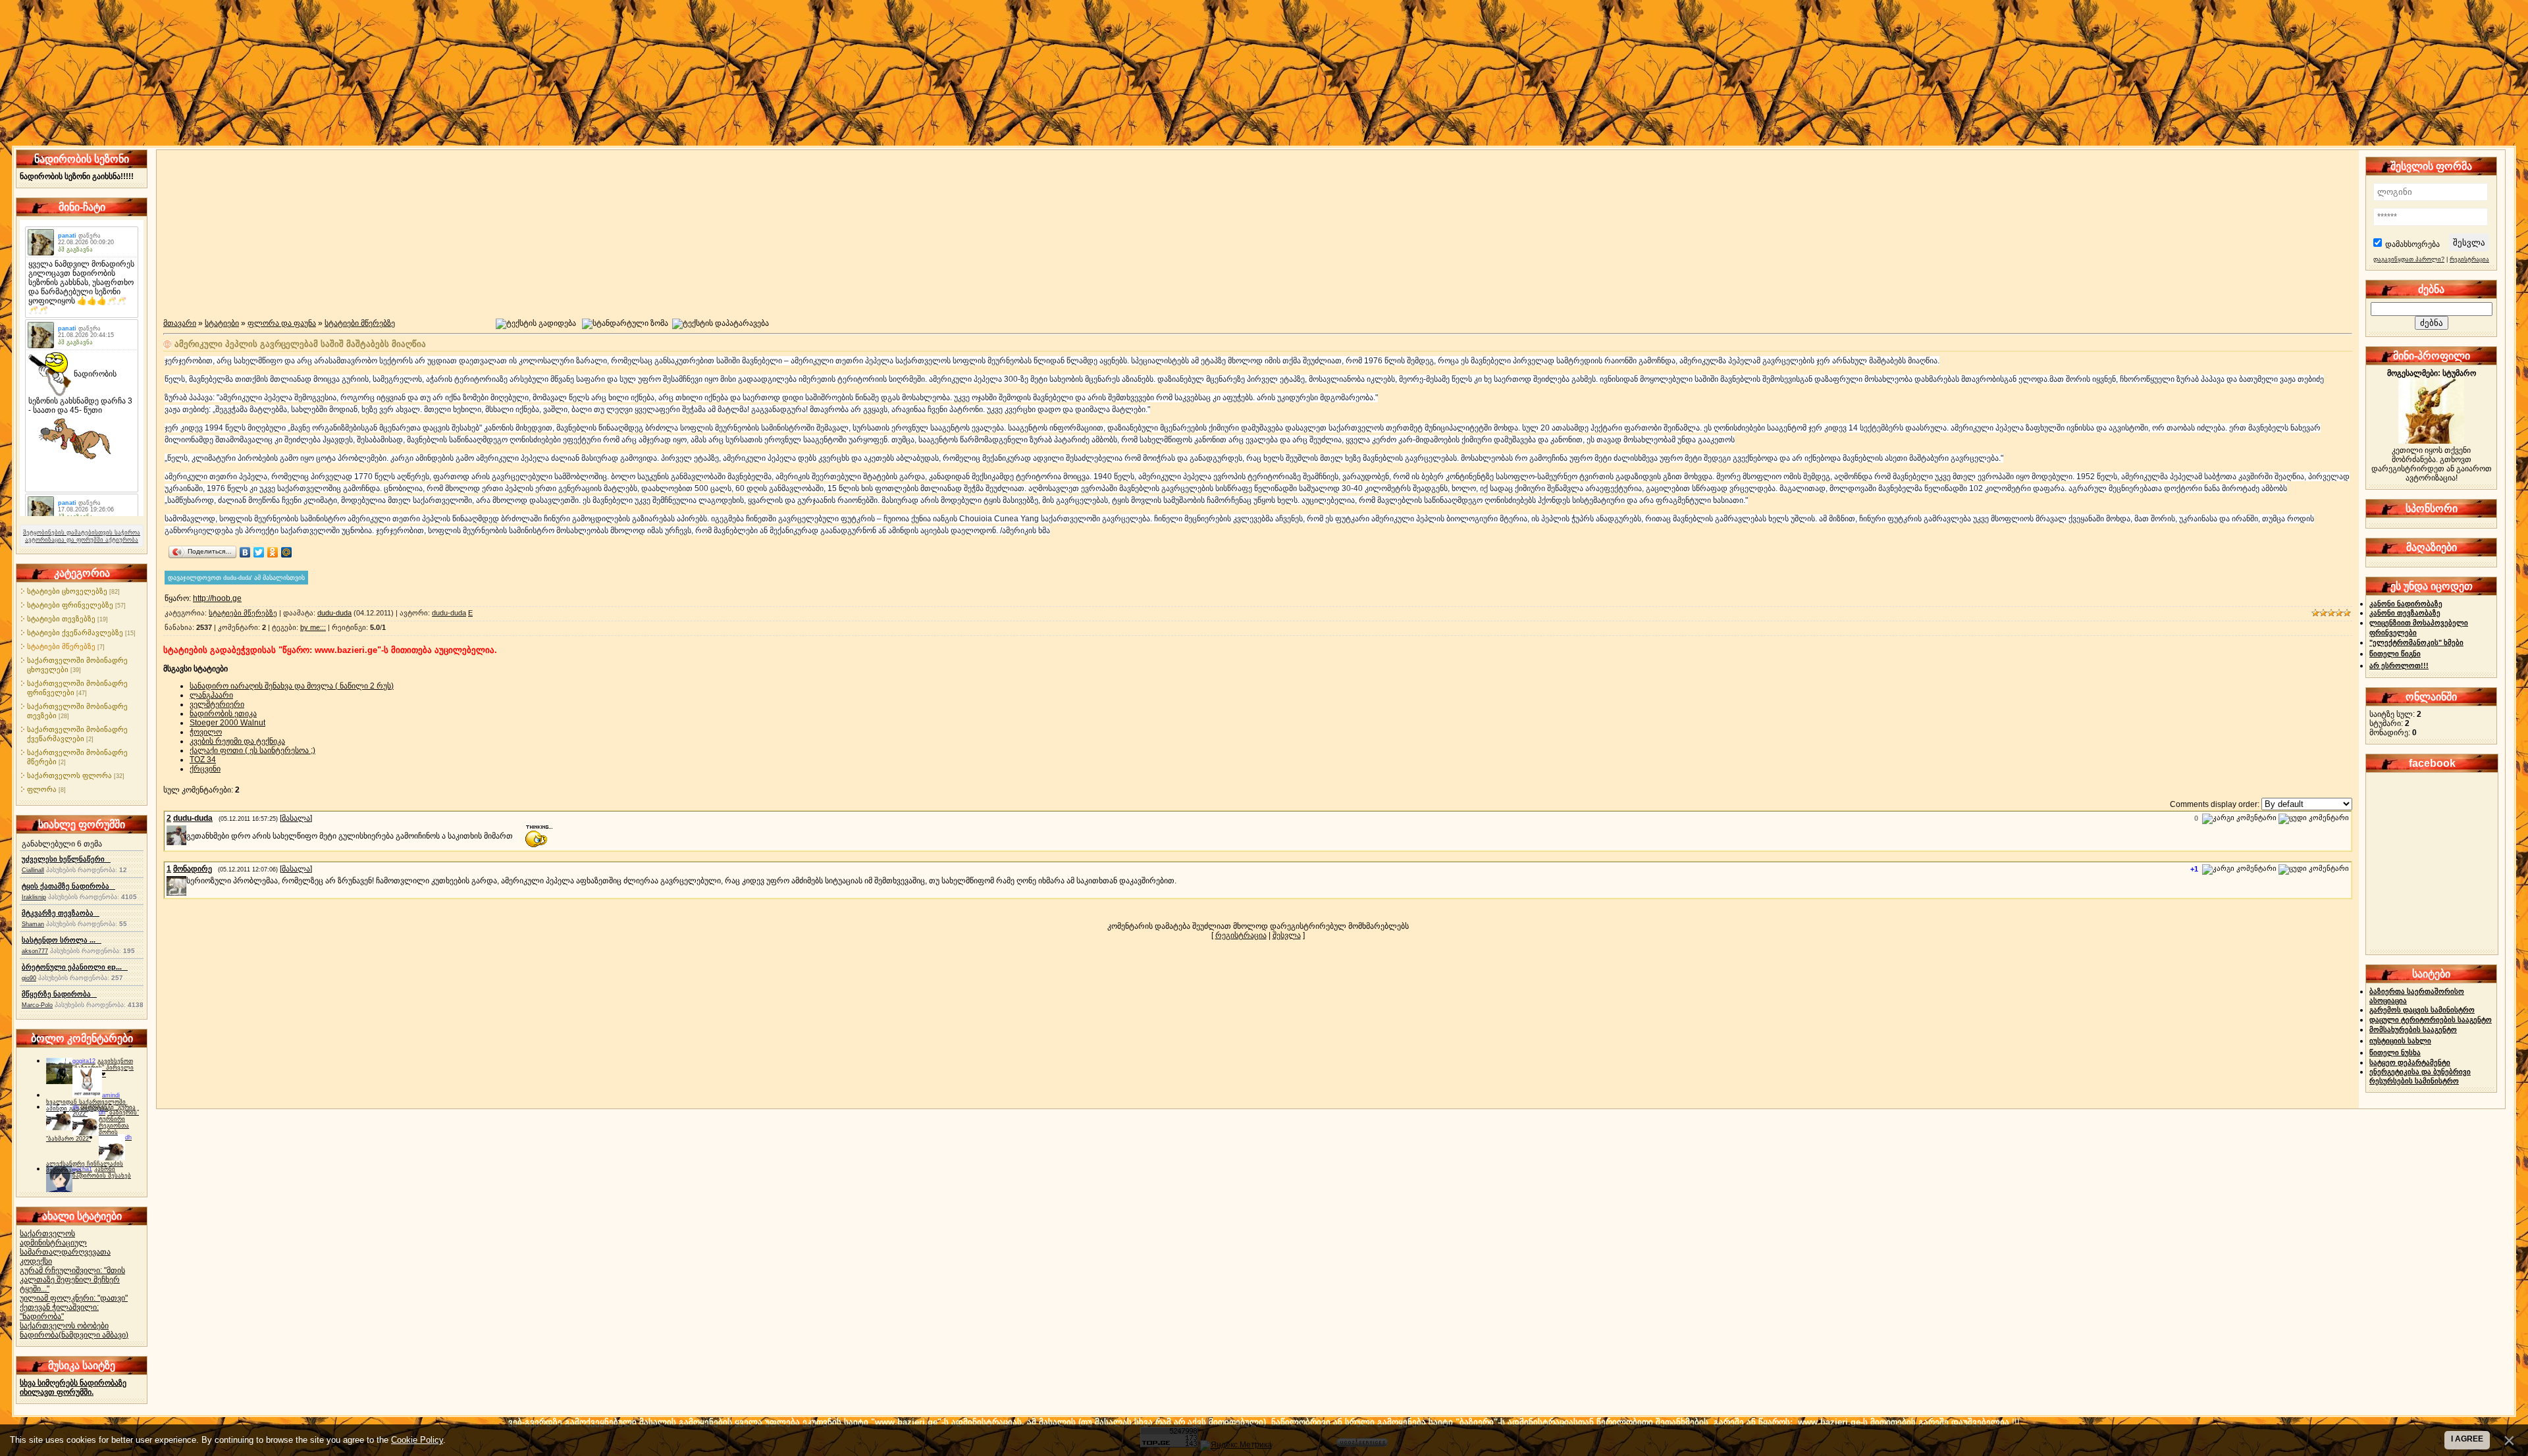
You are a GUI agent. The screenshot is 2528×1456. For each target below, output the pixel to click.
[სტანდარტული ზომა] (625, 324)
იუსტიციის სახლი (2400, 1041)
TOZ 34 (203, 760)
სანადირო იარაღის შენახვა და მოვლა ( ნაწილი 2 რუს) (292, 686)
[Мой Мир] (287, 552)
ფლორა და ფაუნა (282, 323)
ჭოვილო (206, 732)
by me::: (313, 627)
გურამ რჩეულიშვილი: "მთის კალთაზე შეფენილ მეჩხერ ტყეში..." (72, 1280)
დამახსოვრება (2412, 244)
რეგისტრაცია (1241, 935)
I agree (2467, 1439)
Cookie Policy (417, 1440)
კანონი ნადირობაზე (2406, 604)
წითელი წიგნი (2395, 654)
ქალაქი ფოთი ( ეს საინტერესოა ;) (252, 750)
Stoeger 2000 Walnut (227, 723)
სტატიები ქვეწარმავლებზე (75, 633)
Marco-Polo (37, 1005)
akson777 (35, 951)
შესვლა (1287, 935)
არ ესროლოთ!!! (2399, 665)
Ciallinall (33, 870)
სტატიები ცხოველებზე (67, 591)
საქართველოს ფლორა (69, 775)
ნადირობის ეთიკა (223, 714)
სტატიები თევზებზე (61, 619)
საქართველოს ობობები (64, 1326)
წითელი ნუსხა (2395, 1053)
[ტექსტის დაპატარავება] (721, 324)
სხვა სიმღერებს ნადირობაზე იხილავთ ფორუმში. (73, 1388)
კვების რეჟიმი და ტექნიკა (237, 741)
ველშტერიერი (217, 704)
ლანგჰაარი (211, 695)
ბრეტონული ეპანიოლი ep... (75, 967)
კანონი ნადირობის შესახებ (102, 1172)
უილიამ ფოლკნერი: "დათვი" (74, 1298)
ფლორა (42, 789)
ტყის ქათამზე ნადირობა (68, 886)
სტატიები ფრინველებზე (70, 605)
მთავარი (180, 323)
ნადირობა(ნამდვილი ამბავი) (74, 1335)
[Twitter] (259, 552)
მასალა (296, 818)
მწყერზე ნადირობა (59, 994)
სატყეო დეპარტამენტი (2410, 1062)
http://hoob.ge (217, 598)
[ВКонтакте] (245, 552)
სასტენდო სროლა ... (62, 940)
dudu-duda (334, 613)
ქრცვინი (205, 769)
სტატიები (222, 323)
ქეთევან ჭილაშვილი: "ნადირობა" (59, 1312)
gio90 (29, 978)
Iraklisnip (34, 897)
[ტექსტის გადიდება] (536, 324)
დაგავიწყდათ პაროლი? (2409, 259)
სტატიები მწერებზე (61, 646)
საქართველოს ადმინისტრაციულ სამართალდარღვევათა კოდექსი (65, 1247)
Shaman (33, 924)
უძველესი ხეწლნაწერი (66, 859)
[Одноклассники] (273, 552)
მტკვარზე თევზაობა (61, 913)
